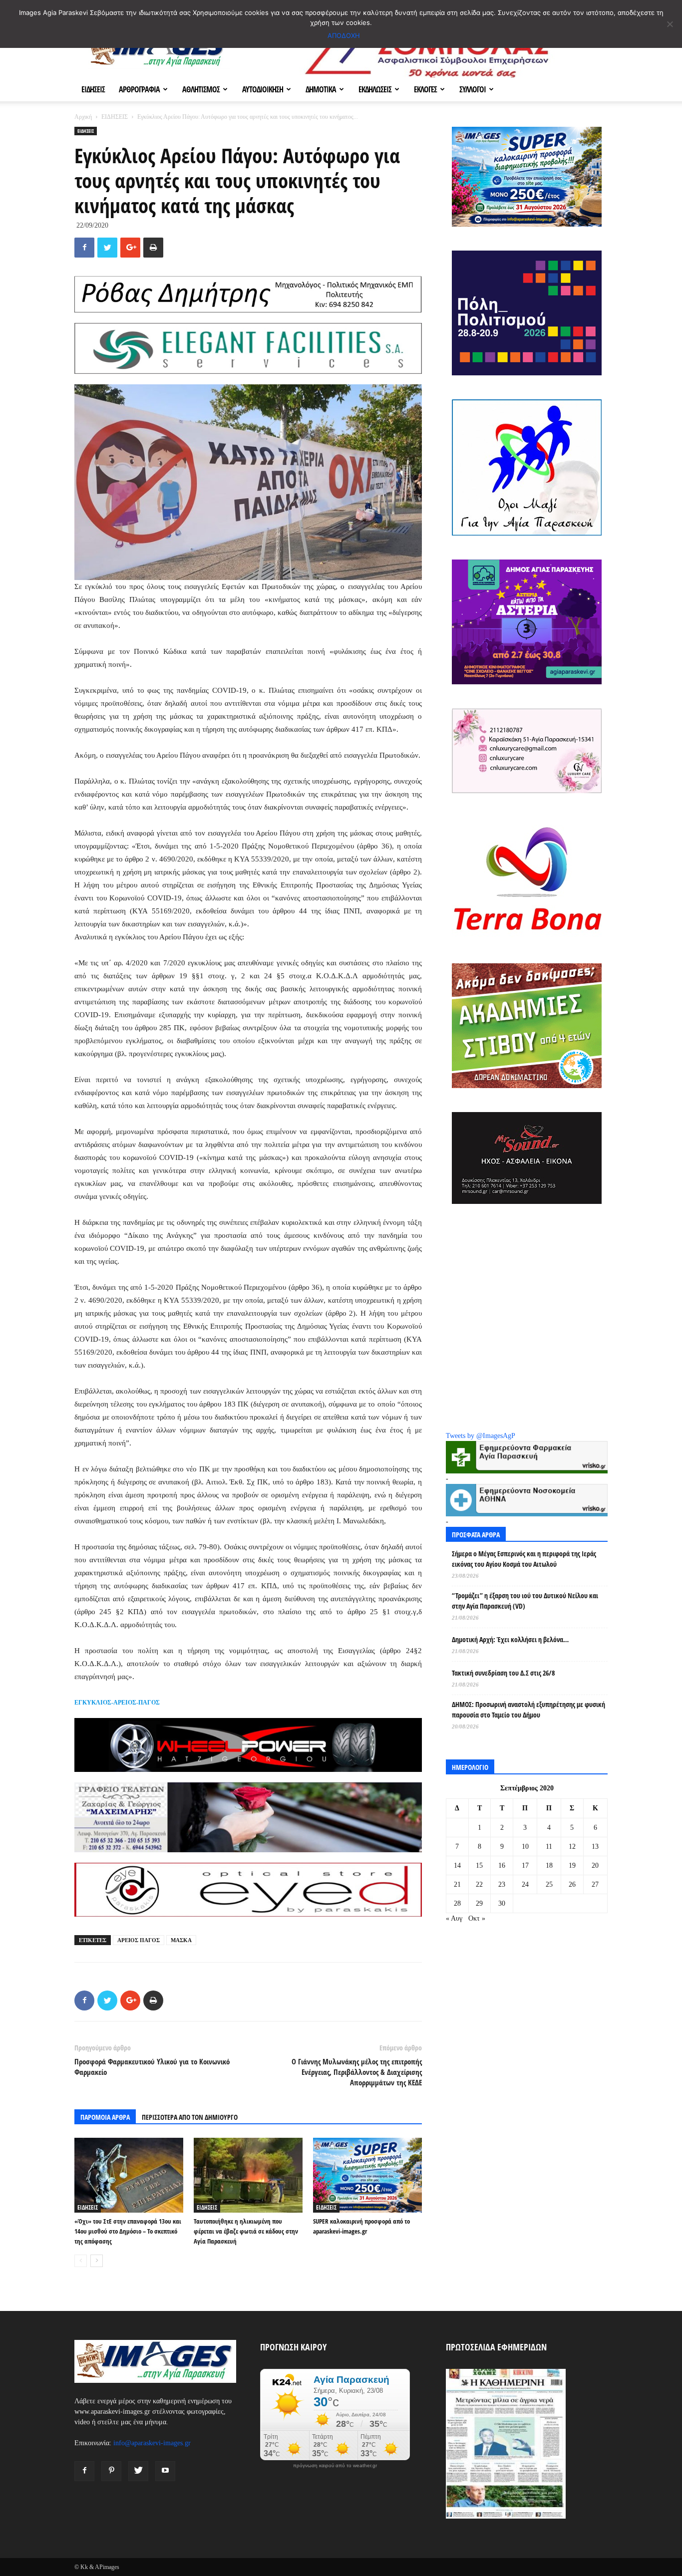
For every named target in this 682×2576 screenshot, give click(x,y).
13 (595, 1847)
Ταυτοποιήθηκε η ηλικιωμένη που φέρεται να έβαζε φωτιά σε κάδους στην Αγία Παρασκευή (246, 2231)
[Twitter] (138, 2471)
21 (457, 1884)
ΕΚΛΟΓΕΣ (425, 89)
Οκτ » (477, 1918)
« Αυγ (454, 1918)
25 (549, 1884)
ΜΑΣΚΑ (181, 1940)
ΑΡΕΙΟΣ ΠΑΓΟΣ (139, 1940)
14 (457, 1865)
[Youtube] (165, 2471)
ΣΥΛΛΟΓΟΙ (473, 89)
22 (479, 1884)
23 (502, 1884)
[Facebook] (84, 2471)
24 (525, 1884)
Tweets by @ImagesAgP (481, 1436)
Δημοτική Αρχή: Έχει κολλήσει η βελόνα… (510, 1639)
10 (525, 1847)
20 (595, 1865)
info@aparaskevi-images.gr (152, 2443)
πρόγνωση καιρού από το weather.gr (335, 2466)
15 (479, 1865)
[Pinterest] (111, 2471)
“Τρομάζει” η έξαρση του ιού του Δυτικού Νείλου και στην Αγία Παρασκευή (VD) (525, 1601)
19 (572, 1865)
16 (502, 1865)
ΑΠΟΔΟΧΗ (344, 35)
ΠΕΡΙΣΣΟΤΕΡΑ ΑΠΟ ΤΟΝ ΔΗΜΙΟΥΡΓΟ (190, 2117)
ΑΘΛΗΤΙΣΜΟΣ (201, 89)
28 (457, 1903)
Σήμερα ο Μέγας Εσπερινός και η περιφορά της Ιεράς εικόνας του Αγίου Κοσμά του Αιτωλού (524, 1559)
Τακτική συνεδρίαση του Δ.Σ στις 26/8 (503, 1673)
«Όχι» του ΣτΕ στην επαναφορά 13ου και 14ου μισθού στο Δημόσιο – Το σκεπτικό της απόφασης (128, 2231)
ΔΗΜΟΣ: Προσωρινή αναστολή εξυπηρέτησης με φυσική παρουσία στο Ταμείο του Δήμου (528, 1710)
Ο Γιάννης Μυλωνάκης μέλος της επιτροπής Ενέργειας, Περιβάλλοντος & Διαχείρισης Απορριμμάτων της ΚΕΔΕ (357, 2072)
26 (572, 1884)
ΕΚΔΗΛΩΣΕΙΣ (375, 89)
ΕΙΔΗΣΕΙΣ (93, 89)
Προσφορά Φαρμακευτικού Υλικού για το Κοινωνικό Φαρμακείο (152, 2067)
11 (549, 1847)
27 (595, 1884)
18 (549, 1865)
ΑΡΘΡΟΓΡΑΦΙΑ (139, 89)
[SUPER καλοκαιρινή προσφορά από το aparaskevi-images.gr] (367, 2175)
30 (502, 1903)
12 (572, 1847)
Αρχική (83, 117)
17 (525, 1865)
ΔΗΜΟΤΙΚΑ (321, 89)
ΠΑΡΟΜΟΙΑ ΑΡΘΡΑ (105, 2117)
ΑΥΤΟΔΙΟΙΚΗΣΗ (263, 89)
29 (479, 1903)
